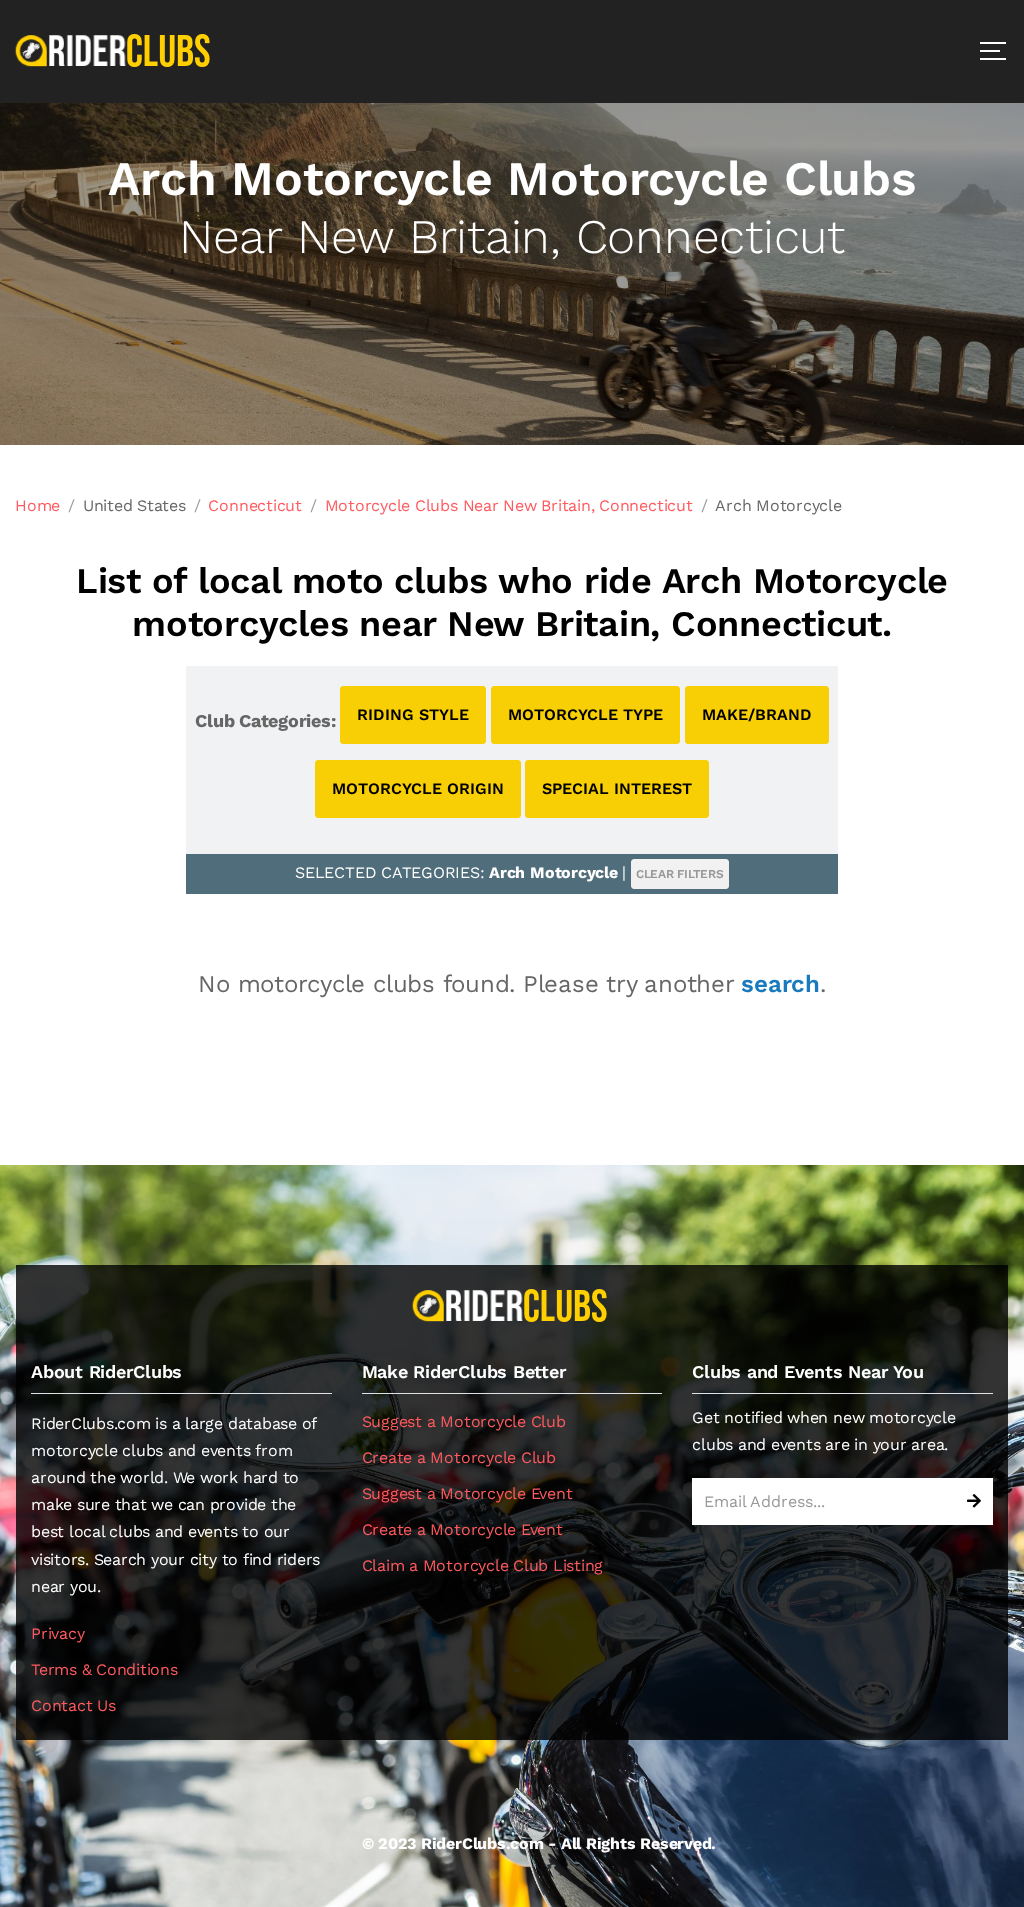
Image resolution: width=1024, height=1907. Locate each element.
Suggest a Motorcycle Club (464, 1421)
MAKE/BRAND (757, 714)
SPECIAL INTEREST (617, 788)
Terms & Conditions (104, 1669)
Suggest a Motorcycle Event (467, 1493)
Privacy (57, 1633)
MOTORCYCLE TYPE (585, 714)
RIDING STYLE (413, 714)
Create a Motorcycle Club (459, 1457)
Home (37, 505)
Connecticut (254, 505)
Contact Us (73, 1705)
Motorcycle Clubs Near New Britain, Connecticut (509, 505)
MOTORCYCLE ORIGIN (418, 788)
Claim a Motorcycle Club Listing (483, 1565)
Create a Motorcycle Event (462, 1529)
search (780, 984)
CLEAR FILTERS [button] (680, 874)
